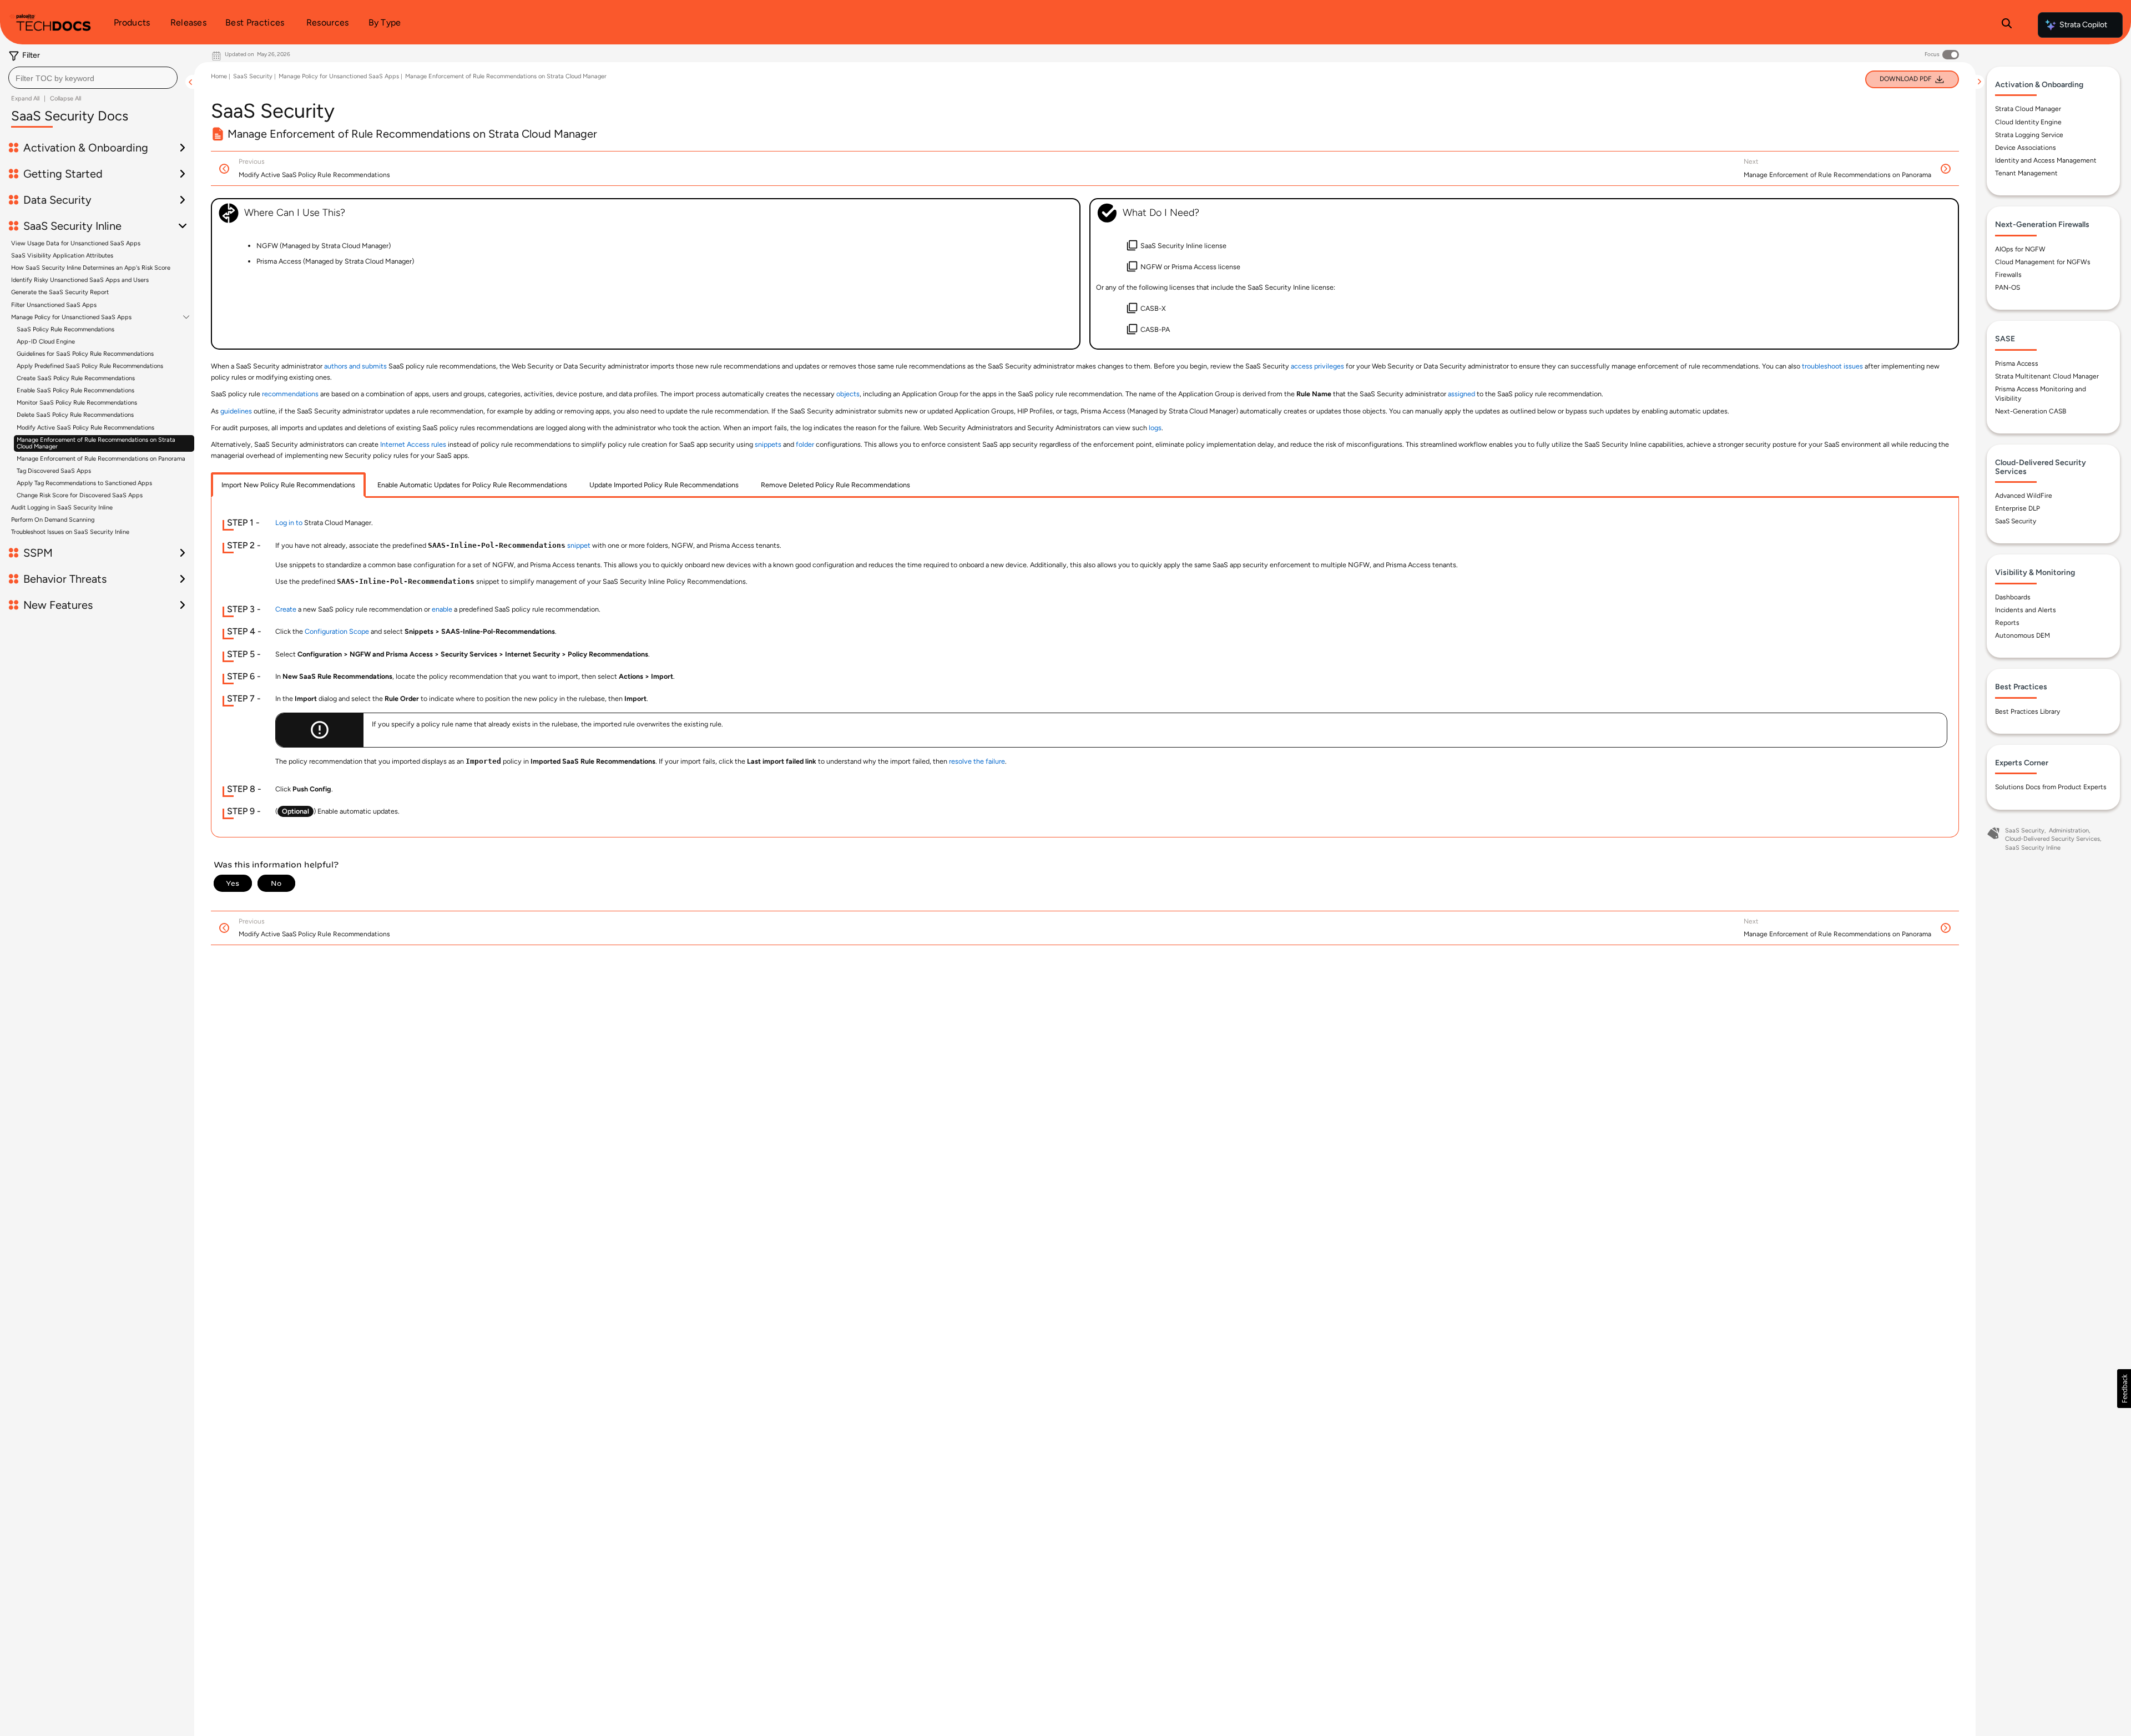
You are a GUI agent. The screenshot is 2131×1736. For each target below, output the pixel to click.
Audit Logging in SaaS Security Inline (62, 508)
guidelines (236, 411)
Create (286, 609)
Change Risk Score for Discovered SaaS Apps (80, 495)
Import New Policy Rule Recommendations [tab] (288, 485)
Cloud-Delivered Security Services (2052, 839)
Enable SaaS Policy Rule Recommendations (75, 390)
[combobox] (93, 78)
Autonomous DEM (2023, 635)
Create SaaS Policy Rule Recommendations (76, 378)
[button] (2124, 1389)
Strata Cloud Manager (2028, 109)
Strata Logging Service (2029, 135)
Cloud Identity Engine (2028, 122)
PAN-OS (2008, 287)
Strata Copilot (2083, 25)
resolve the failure (977, 761)
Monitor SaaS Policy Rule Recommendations (77, 403)
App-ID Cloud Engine (46, 342)
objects (848, 394)
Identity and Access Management (2046, 160)
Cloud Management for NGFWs (2043, 262)
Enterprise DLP (2018, 508)
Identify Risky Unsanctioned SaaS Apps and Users (80, 280)
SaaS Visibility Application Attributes (62, 256)
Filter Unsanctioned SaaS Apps (54, 305)
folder (805, 444)
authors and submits (355, 366)
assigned (1461, 394)
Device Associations (2026, 148)
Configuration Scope (337, 631)
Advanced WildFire (2024, 496)
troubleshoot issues (1832, 366)
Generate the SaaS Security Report (60, 292)
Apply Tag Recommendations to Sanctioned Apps (84, 483)
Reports (2007, 623)
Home (219, 76)
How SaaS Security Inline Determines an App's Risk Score (91, 268)
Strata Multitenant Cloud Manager (2047, 376)
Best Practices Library (2028, 711)
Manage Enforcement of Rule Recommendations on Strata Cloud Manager (96, 443)
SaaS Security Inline (2033, 848)
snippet (579, 545)
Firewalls (2008, 275)
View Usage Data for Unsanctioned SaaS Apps (76, 243)
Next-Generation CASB (2031, 411)
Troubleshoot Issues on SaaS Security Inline (70, 532)
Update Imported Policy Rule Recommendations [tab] (664, 485)
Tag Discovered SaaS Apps (54, 471)
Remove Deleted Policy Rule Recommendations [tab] (835, 485)
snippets (768, 444)
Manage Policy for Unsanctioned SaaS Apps (71, 317)
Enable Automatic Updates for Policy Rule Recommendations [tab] (472, 485)
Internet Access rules (413, 444)
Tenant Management (2026, 173)
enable (442, 609)
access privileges (1317, 366)
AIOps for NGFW (2020, 249)
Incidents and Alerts (2026, 610)
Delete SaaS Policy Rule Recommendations (75, 415)
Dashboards (2013, 597)
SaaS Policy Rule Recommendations (65, 329)
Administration (2069, 831)
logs (1155, 428)
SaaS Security (253, 76)
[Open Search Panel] (2007, 25)
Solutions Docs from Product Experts (2051, 787)
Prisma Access (2017, 364)
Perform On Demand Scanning (53, 520)
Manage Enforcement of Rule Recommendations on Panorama (101, 459)
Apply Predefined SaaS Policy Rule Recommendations (90, 366)
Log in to (289, 523)
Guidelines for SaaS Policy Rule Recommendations (85, 354)
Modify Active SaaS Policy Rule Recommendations (85, 428)
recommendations (290, 394)
